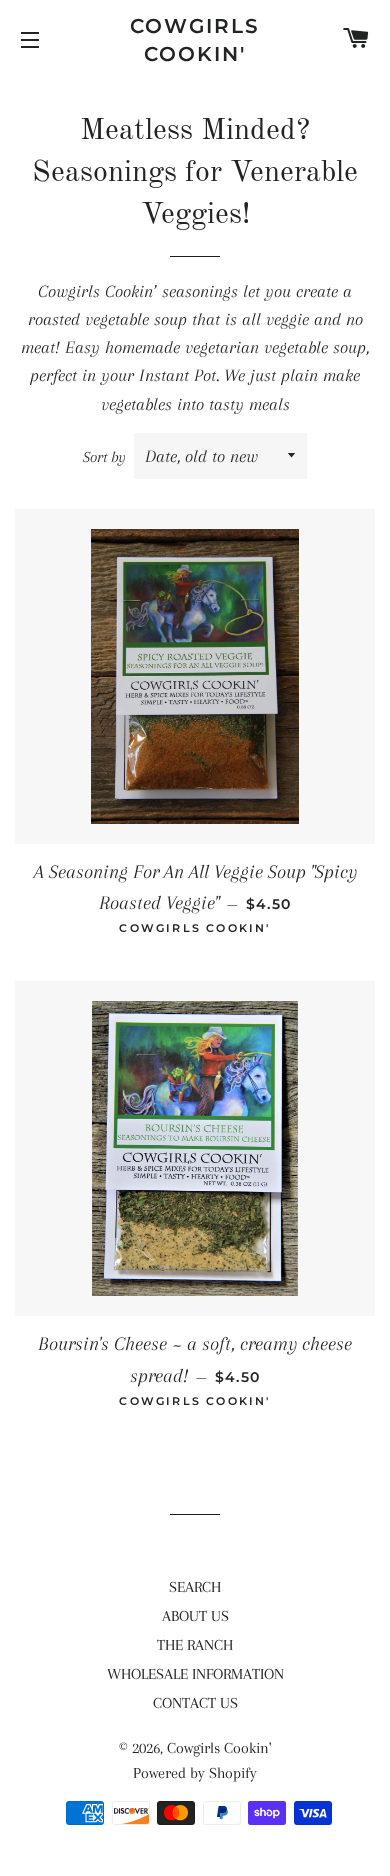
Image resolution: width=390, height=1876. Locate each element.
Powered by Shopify (195, 1773)
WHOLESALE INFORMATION (195, 1674)
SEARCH (195, 1587)
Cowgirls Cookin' (195, 40)
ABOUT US (195, 1616)
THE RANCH (195, 1645)
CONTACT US (195, 1703)
